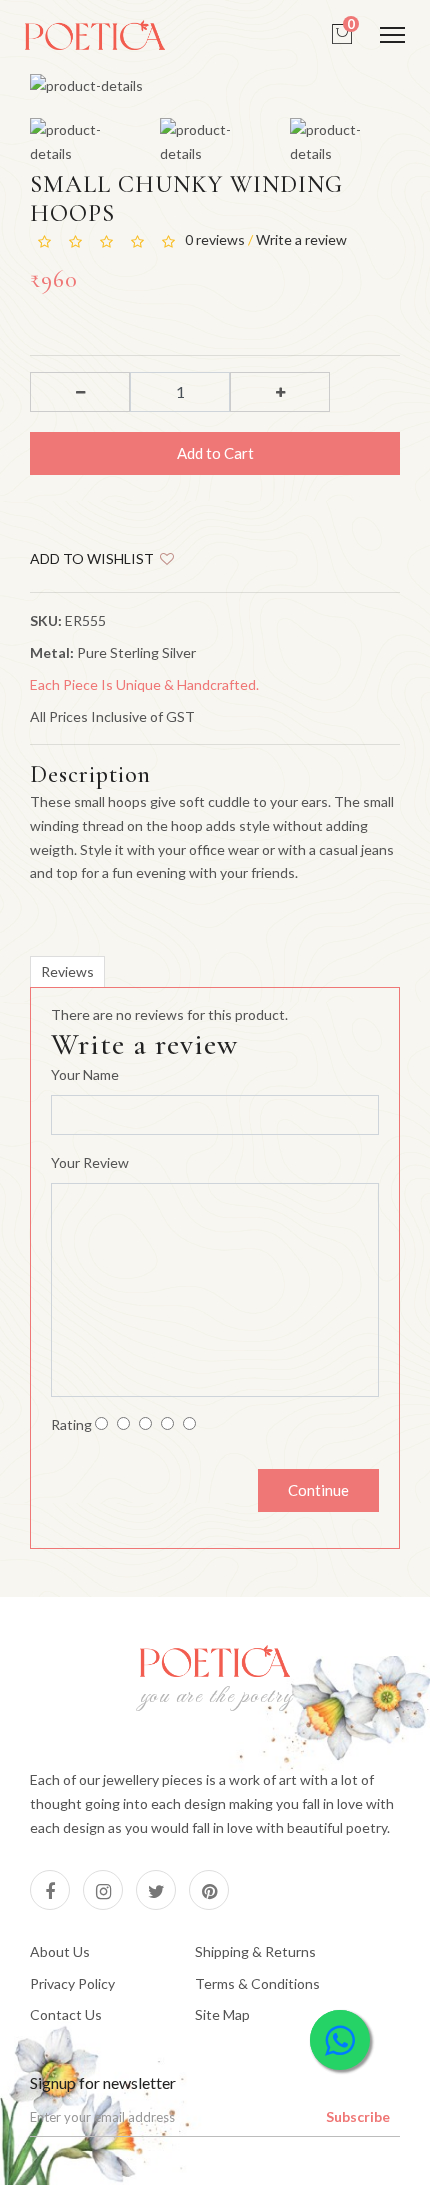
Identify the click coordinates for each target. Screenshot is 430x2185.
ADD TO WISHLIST (95, 558)
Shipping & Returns (255, 1951)
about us (60, 1951)
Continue (318, 1490)
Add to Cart (215, 453)
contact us (66, 2014)
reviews (67, 971)
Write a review (301, 239)
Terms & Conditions (257, 1983)
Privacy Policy (72, 1983)
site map (222, 2014)
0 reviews (216, 239)
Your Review (90, 1162)
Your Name (85, 1074)
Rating (71, 1424)
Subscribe (358, 2116)
